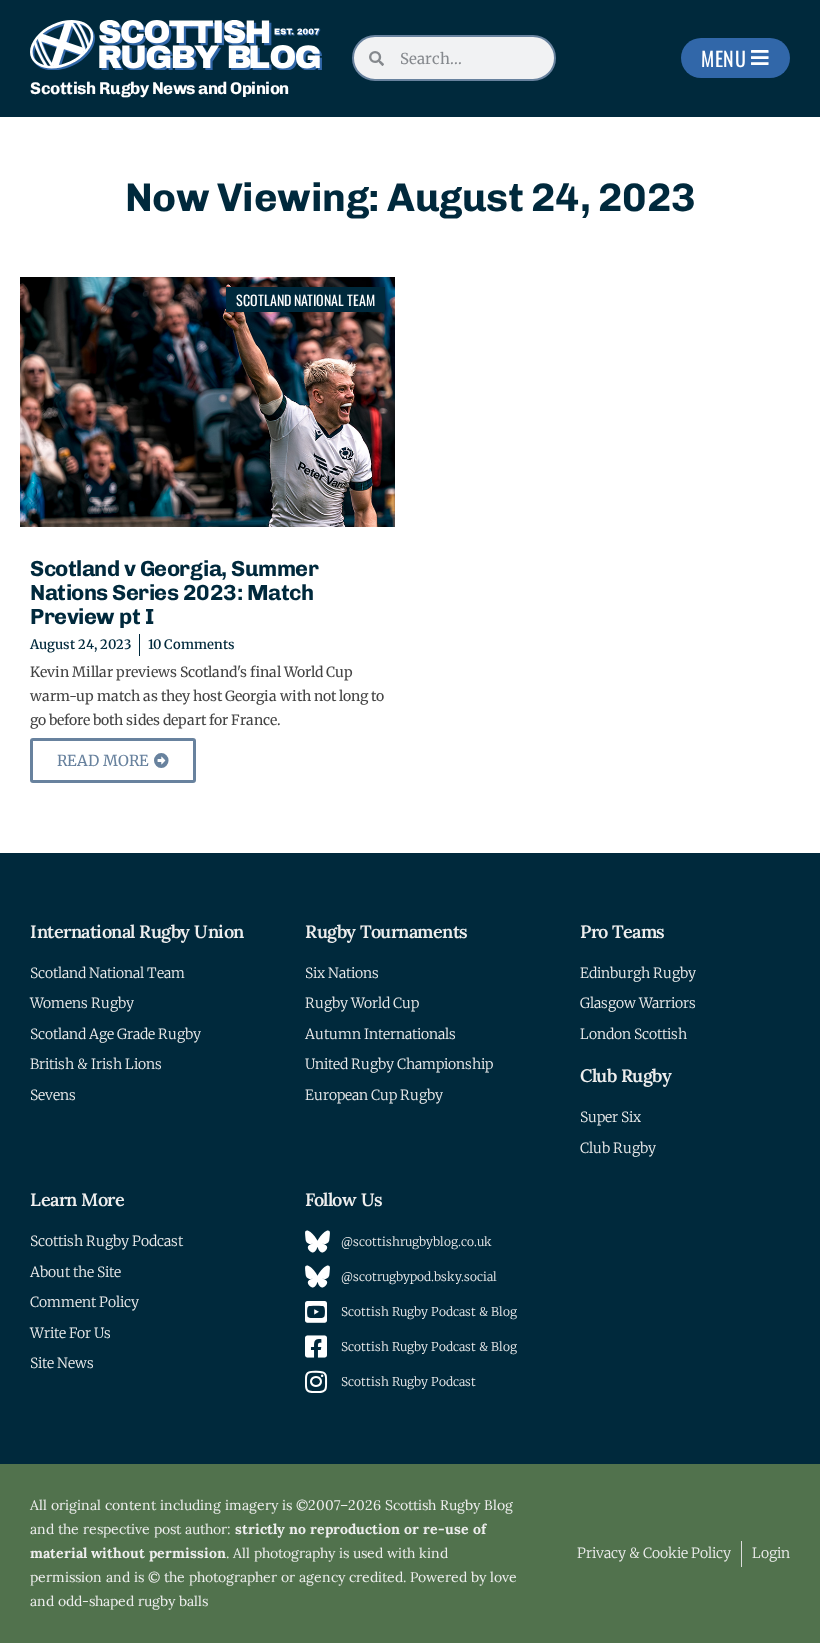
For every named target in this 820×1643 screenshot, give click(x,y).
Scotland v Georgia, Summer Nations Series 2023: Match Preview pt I (174, 592)
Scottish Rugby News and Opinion (159, 88)
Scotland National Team (305, 299)
